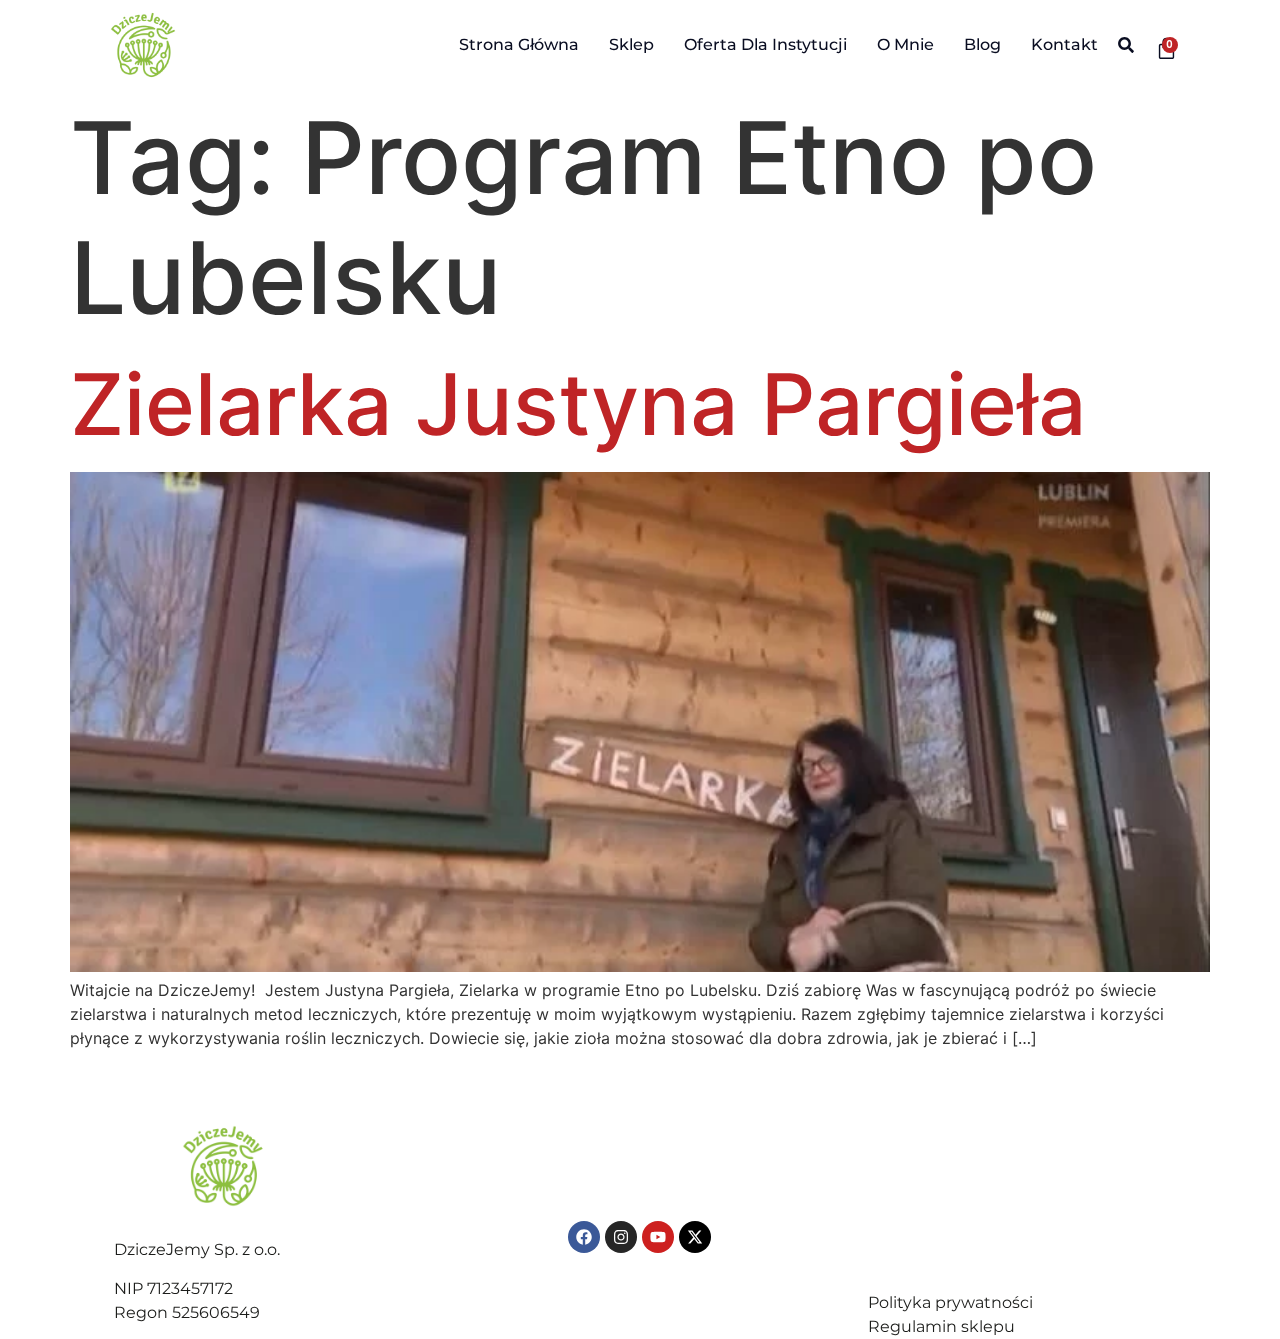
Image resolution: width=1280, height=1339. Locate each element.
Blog (982, 44)
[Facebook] (584, 1237)
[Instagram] (621, 1237)
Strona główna (519, 44)
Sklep (631, 44)
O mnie (905, 44)
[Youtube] (658, 1237)
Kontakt (1064, 44)
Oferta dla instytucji (765, 44)
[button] (1126, 45)
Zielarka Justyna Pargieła (578, 404)
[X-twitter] (695, 1237)
